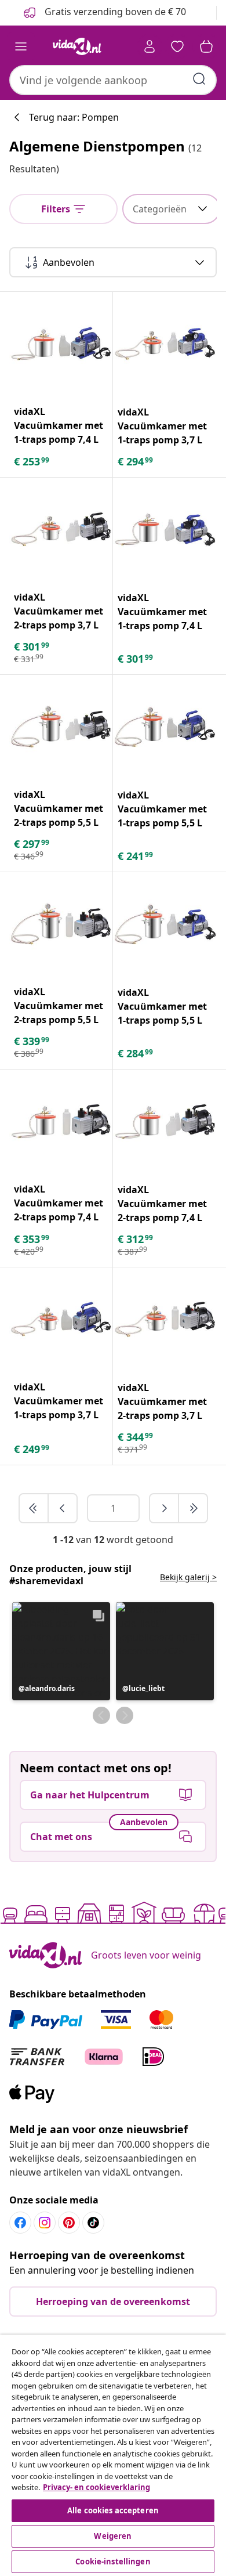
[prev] (63, 1508)
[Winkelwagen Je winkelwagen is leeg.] (206, 46)
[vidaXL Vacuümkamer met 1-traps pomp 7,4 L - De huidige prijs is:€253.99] (61, 344)
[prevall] (34, 1508)
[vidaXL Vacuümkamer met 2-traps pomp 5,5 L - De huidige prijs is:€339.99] (61, 924)
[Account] (150, 46)
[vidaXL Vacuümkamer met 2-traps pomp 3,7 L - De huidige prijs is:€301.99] (61, 529)
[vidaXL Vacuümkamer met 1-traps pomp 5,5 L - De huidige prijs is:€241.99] (165, 727)
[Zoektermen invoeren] (199, 79)
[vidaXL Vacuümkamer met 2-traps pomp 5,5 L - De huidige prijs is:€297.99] (61, 727)
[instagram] (45, 2223)
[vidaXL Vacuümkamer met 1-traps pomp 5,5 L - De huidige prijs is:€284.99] (165, 924)
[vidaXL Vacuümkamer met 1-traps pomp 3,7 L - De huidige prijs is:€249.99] (61, 1319)
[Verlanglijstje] (177, 46)
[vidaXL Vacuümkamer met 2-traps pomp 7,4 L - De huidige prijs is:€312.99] (165, 1121)
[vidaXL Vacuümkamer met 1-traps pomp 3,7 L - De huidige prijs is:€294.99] (165, 344)
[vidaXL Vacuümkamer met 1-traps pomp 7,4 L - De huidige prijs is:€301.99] (165, 530)
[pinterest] (69, 2223)
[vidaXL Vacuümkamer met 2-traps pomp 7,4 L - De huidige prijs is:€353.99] (61, 1121)
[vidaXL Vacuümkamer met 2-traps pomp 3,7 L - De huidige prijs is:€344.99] (165, 1319)
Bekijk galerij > (188, 1577)
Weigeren (113, 2536)
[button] (61, 1651)
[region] (113, 2455)
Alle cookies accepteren (113, 2510)
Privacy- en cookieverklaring (96, 2487)
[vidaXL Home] (77, 46)
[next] (165, 1508)
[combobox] (113, 80)
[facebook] (20, 2223)
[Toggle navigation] (21, 46)
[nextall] (193, 1508)
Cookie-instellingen (113, 2561)
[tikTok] (93, 2223)
